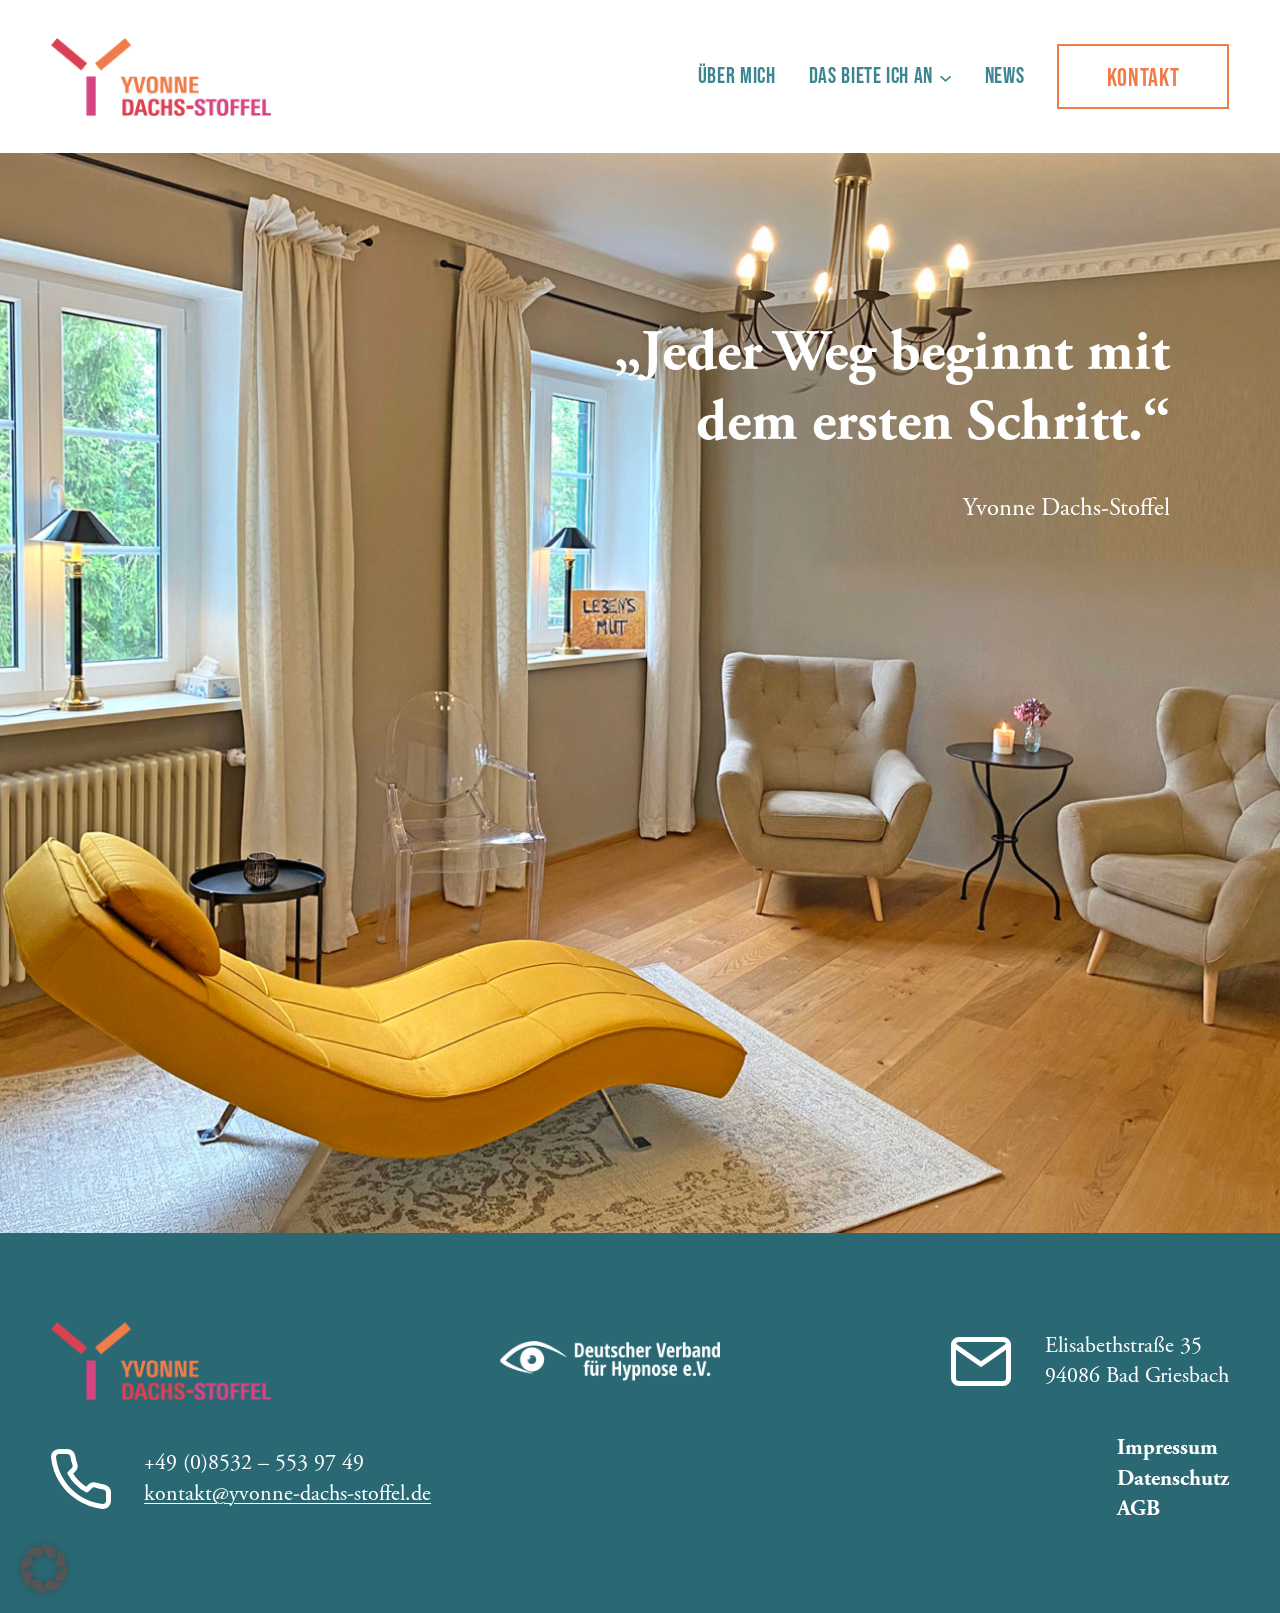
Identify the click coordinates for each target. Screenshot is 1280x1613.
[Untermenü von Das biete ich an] (945, 76)
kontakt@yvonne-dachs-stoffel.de (287, 1494)
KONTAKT (1143, 77)
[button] (44, 1569)
